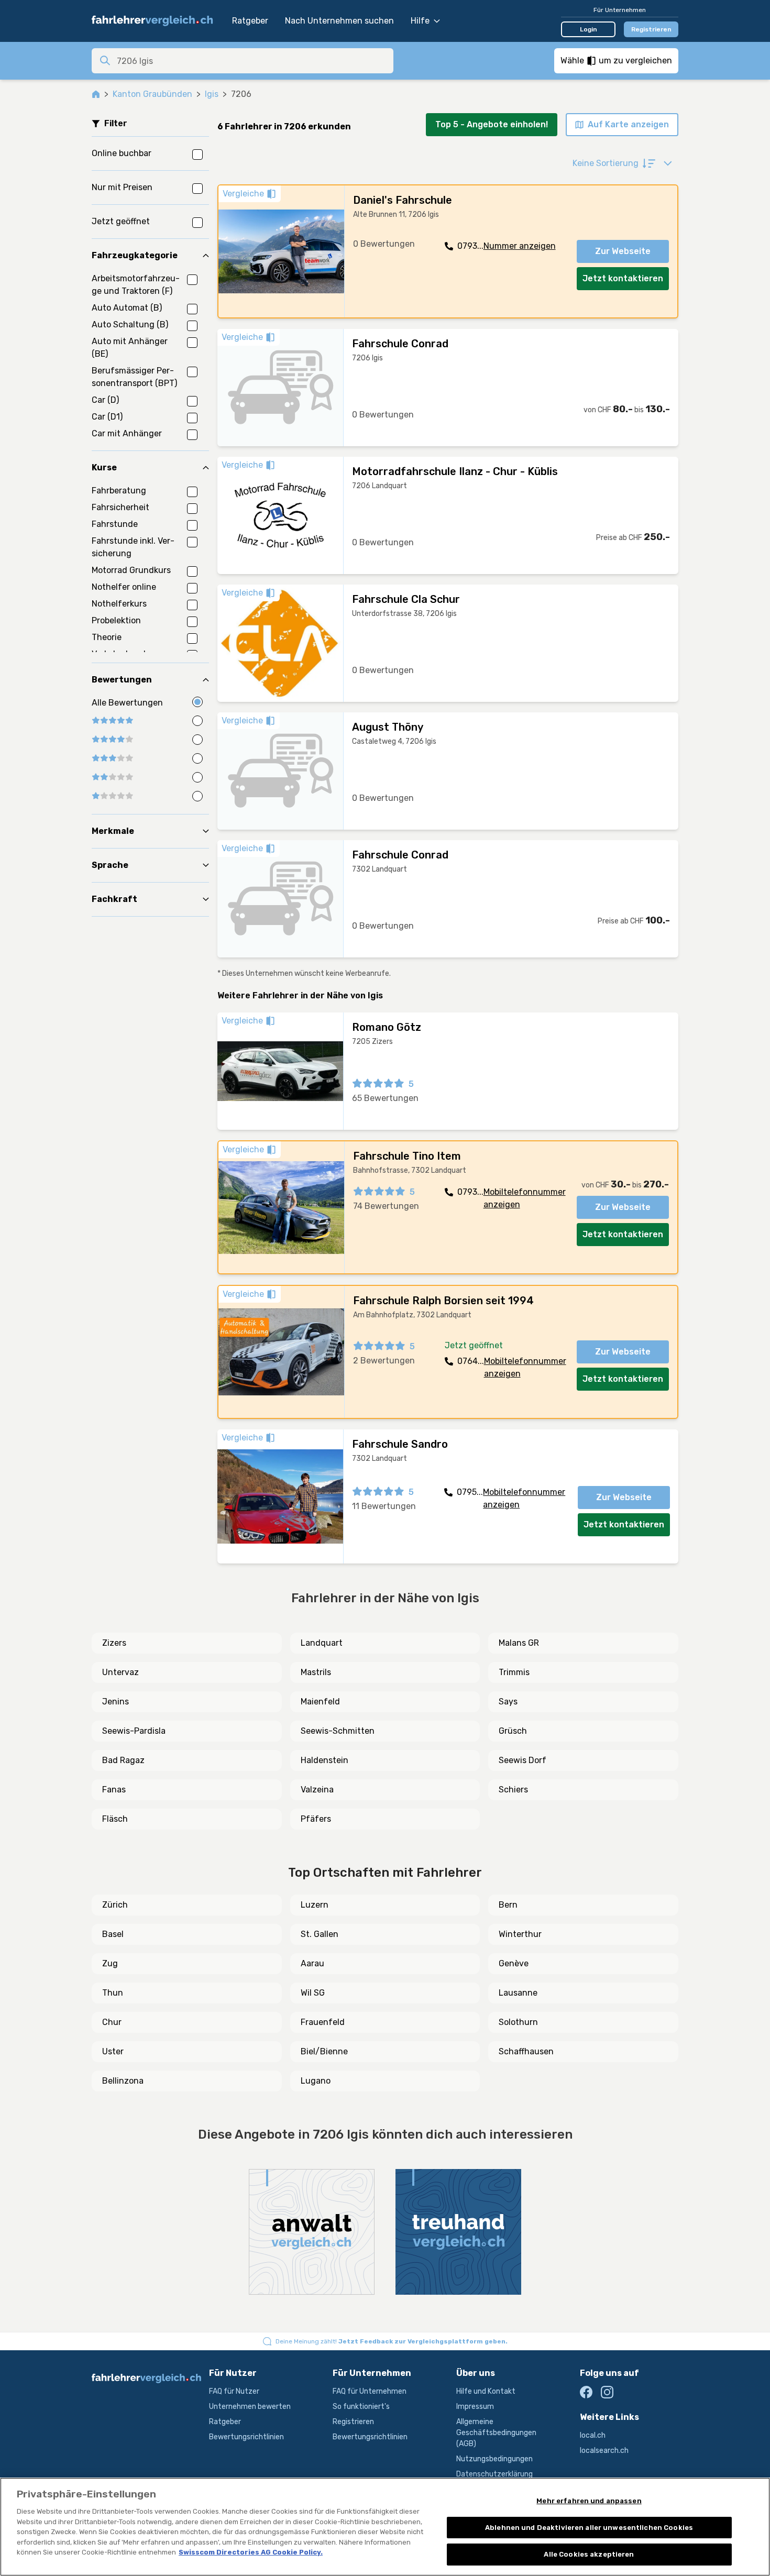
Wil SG (313, 1993)
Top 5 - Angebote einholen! (492, 124)
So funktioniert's (361, 2407)
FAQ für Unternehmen (370, 2391)
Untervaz (120, 1672)
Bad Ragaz (123, 1760)
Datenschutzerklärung (494, 2474)
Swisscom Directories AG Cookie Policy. (251, 2552)
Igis (212, 94)
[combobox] (252, 61)
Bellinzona (123, 2081)
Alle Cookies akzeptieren (589, 2554)
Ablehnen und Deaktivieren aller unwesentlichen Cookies (589, 2528)
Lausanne (518, 1993)
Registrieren (651, 29)
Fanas (114, 1790)
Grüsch (513, 1731)
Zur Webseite (623, 251)
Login (588, 29)
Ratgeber (250, 21)
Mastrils (316, 1672)
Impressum (475, 2407)
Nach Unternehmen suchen (339, 21)
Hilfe (420, 21)
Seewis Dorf (522, 1760)
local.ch (593, 2435)
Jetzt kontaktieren (623, 278)
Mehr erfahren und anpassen (589, 2501)
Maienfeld (320, 1702)
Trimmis (514, 1672)
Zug (110, 1963)
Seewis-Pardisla (134, 1731)
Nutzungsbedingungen (494, 2459)
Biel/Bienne (324, 2051)
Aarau (312, 1963)
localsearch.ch (604, 2451)
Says (508, 1702)
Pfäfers (316, 1819)
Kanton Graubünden (152, 94)
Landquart (322, 1643)
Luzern (315, 1905)
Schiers (513, 1790)
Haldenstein (324, 1760)
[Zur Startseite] (157, 21)
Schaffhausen (526, 2051)
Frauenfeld (323, 2022)
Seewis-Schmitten (338, 1731)
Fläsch (115, 1819)
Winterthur (520, 1934)
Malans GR (519, 1643)
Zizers (114, 1643)
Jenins (115, 1702)
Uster (113, 2051)
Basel (113, 1934)
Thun (113, 1993)
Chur (112, 2022)
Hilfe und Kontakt (486, 2391)
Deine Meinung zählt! (392, 2341)
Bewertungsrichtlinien (246, 2437)
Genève (514, 1963)
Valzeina (317, 1790)
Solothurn (518, 2022)
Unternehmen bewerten (250, 2407)
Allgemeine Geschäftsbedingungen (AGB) (496, 2433)
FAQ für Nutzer (234, 2391)
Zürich (115, 1905)
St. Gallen (320, 1934)
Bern (508, 1905)
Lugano (316, 2081)
